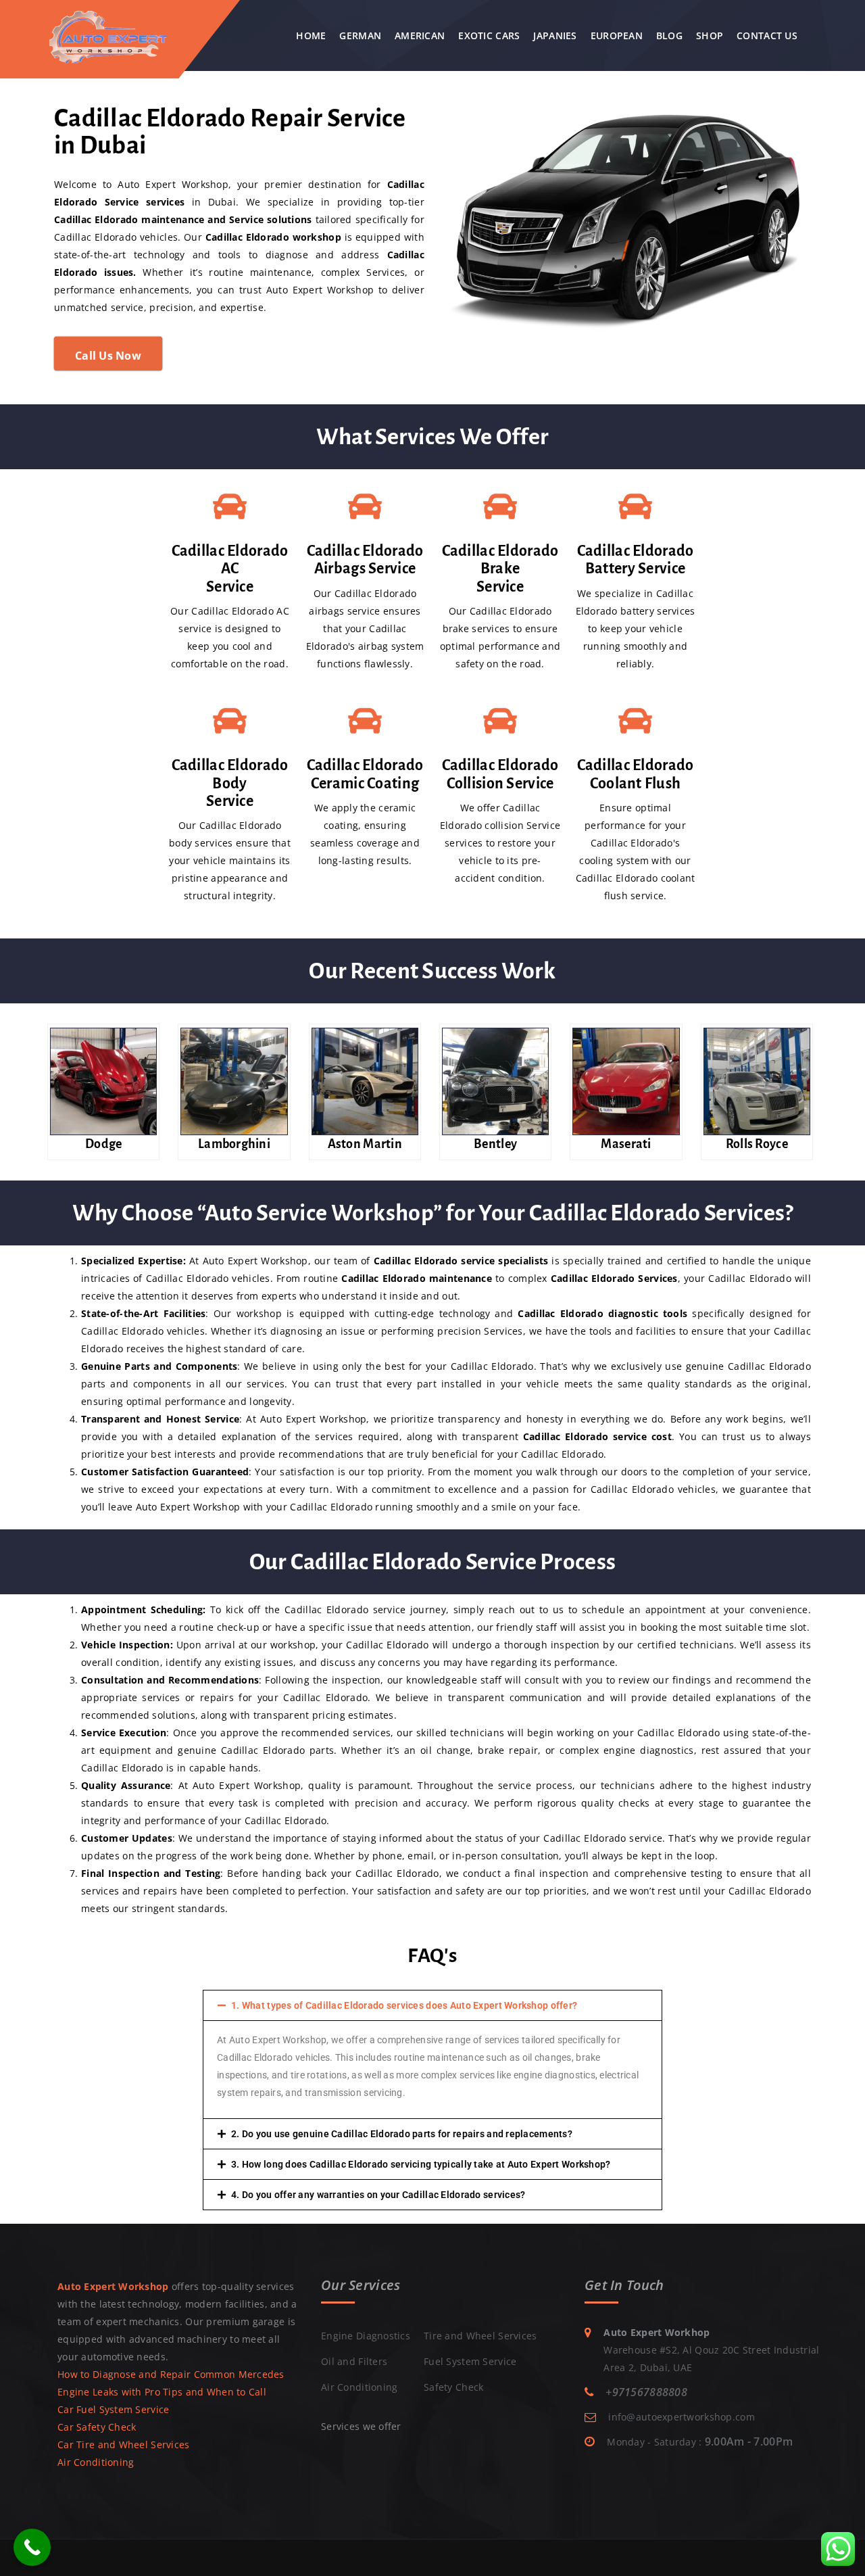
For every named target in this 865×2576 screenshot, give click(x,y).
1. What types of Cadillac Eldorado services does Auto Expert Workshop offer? (404, 2005)
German (360, 35)
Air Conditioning (96, 2462)
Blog (669, 35)
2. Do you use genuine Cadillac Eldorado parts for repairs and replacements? (402, 2134)
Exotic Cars (489, 35)
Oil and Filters (354, 2361)
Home (311, 35)
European (617, 35)
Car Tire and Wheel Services (124, 2444)
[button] (432, 2005)
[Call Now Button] (32, 2547)
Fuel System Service (470, 2361)
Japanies (555, 35)
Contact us (767, 35)
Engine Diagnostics (366, 2336)
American (420, 35)
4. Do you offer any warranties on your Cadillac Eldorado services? (378, 2195)
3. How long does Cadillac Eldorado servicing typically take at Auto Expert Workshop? (421, 2164)
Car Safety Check (97, 2427)
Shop (710, 35)
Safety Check (453, 2387)
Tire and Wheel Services (480, 2336)
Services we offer (361, 2426)
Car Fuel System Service (113, 2409)
